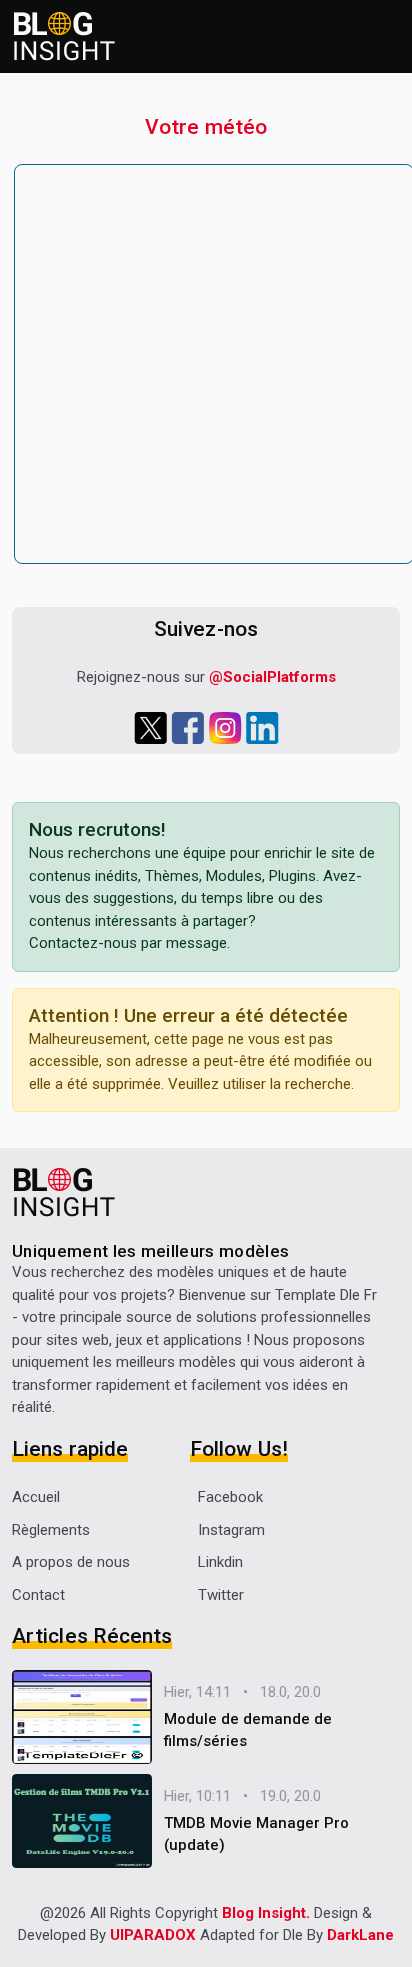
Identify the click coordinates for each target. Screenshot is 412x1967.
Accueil (36, 1497)
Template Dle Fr (326, 1295)
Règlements (51, 1530)
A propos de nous (71, 1562)
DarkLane (360, 1935)
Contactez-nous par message (128, 943)
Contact (38, 1595)
